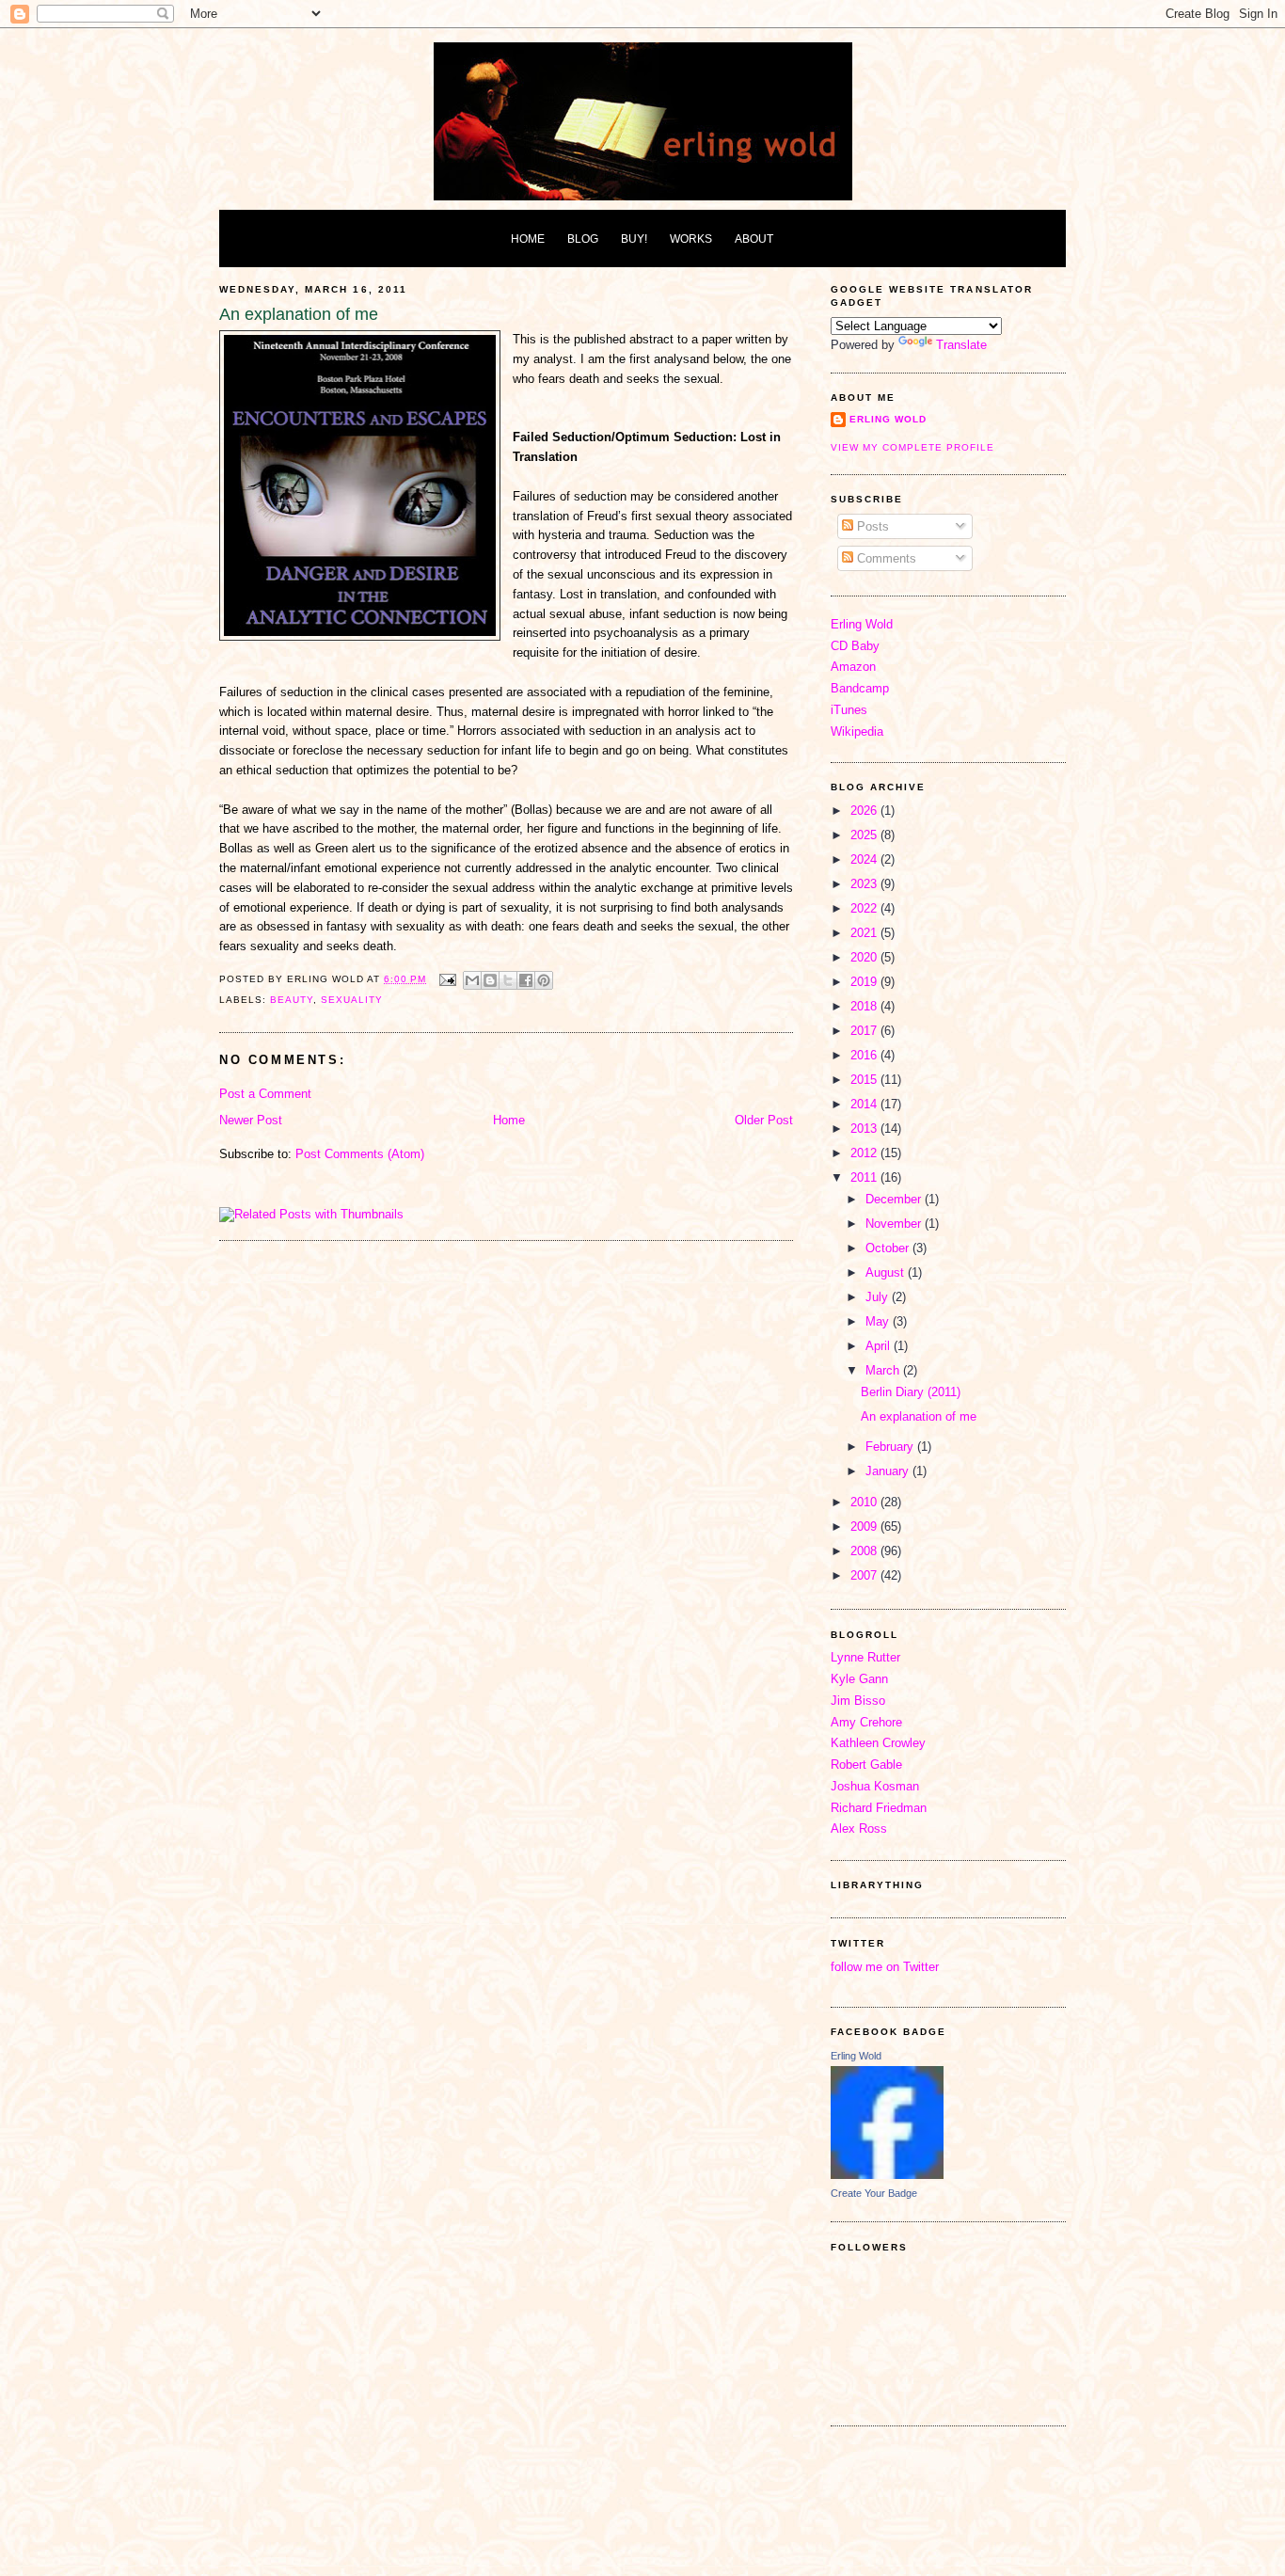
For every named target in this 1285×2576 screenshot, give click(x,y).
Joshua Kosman (875, 1786)
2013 (865, 1129)
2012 (865, 1153)
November (895, 1224)
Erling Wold (888, 419)
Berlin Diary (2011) (911, 1392)
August (887, 1272)
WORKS (691, 239)
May (879, 1321)
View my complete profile (912, 447)
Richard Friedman (879, 1808)
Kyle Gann (859, 1679)
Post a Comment (265, 1094)
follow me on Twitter (885, 1967)
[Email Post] (446, 979)
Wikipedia (857, 731)
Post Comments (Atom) (360, 1154)
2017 (865, 1031)
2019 (865, 982)
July (879, 1297)
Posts (871, 526)
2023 (865, 884)
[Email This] (472, 980)
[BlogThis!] (490, 980)
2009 (865, 1527)
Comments (885, 558)
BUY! (634, 239)
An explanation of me (919, 1416)
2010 (865, 1502)
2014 (865, 1104)
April (880, 1346)
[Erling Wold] (887, 2175)
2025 (865, 835)
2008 (865, 1551)
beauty (292, 1000)
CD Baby (855, 646)
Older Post (764, 1120)
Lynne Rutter (865, 1657)
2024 (865, 859)
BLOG (583, 239)
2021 (865, 933)
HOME (528, 239)
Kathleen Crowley (878, 1743)
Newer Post (251, 1120)
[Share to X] (508, 980)
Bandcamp (860, 688)
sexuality (352, 1000)
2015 (865, 1080)
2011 (865, 1177)
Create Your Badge (874, 2193)
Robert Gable (866, 1765)
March (884, 1370)
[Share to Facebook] (526, 980)
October (889, 1248)
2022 (865, 908)
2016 (865, 1055)
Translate (961, 345)
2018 (865, 1006)
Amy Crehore (866, 1722)
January (889, 1471)
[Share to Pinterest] (544, 980)
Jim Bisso (858, 1701)
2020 (865, 957)
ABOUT (754, 239)
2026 (865, 811)
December (895, 1199)
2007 (865, 1575)
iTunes (849, 710)
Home (509, 1120)
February (891, 1447)
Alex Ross (859, 1829)
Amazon (853, 667)
